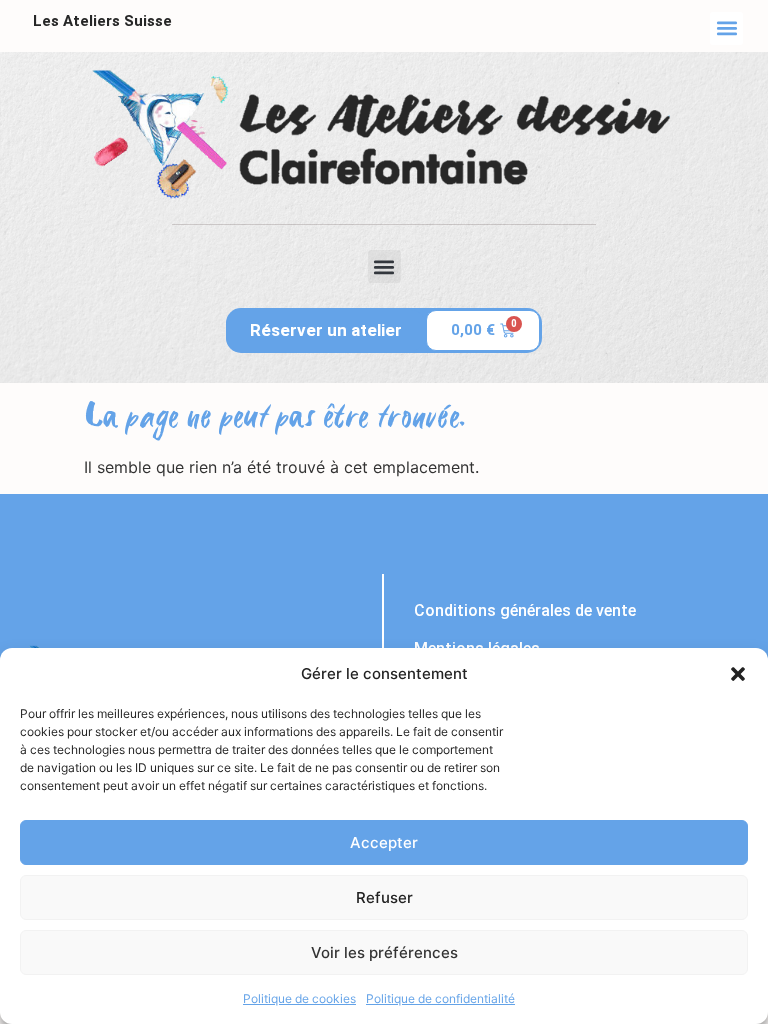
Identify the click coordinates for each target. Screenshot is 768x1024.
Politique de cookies (299, 998)
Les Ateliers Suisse (102, 21)
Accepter (384, 842)
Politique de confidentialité (440, 998)
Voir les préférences (384, 952)
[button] (738, 674)
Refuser (384, 897)
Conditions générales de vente (525, 610)
